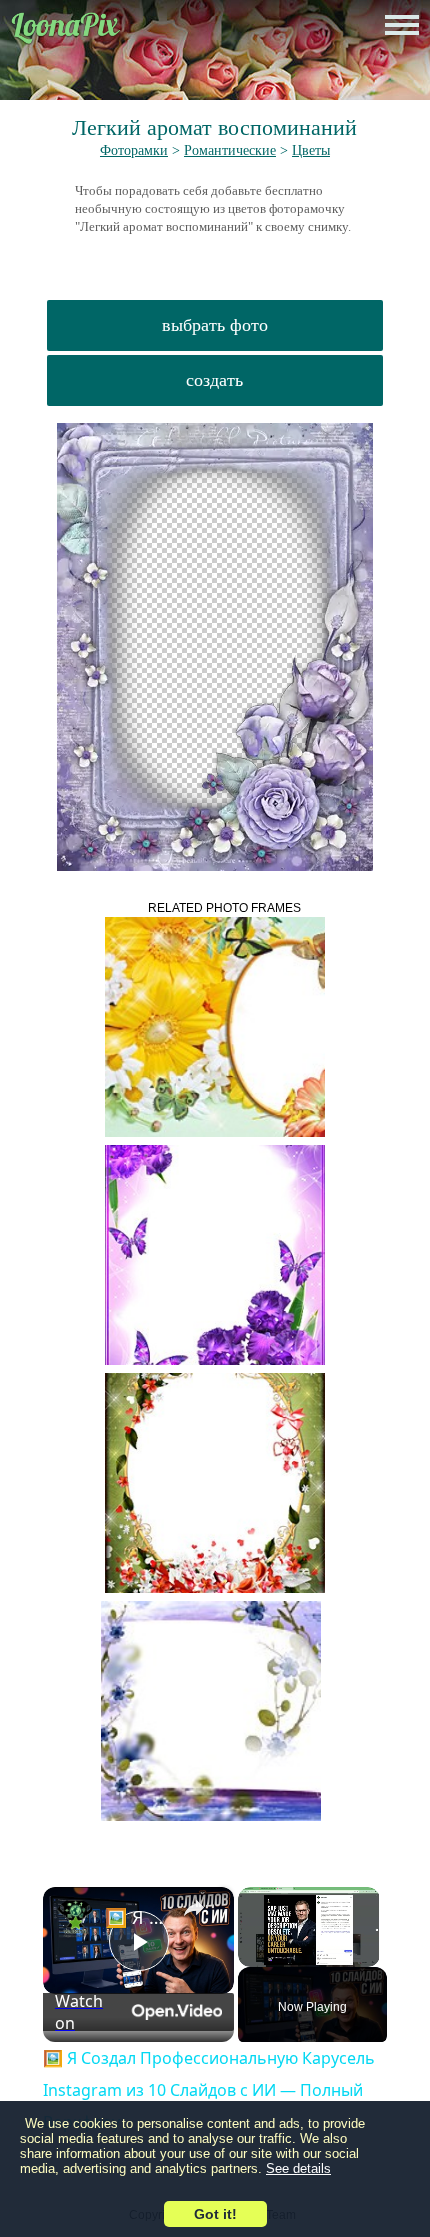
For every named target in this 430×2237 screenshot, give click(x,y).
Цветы (311, 150)
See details (298, 2168)
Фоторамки (134, 150)
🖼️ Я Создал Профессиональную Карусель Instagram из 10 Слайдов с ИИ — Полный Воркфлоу (135, 1917)
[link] (75, 1919)
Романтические (230, 150)
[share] (194, 1908)
